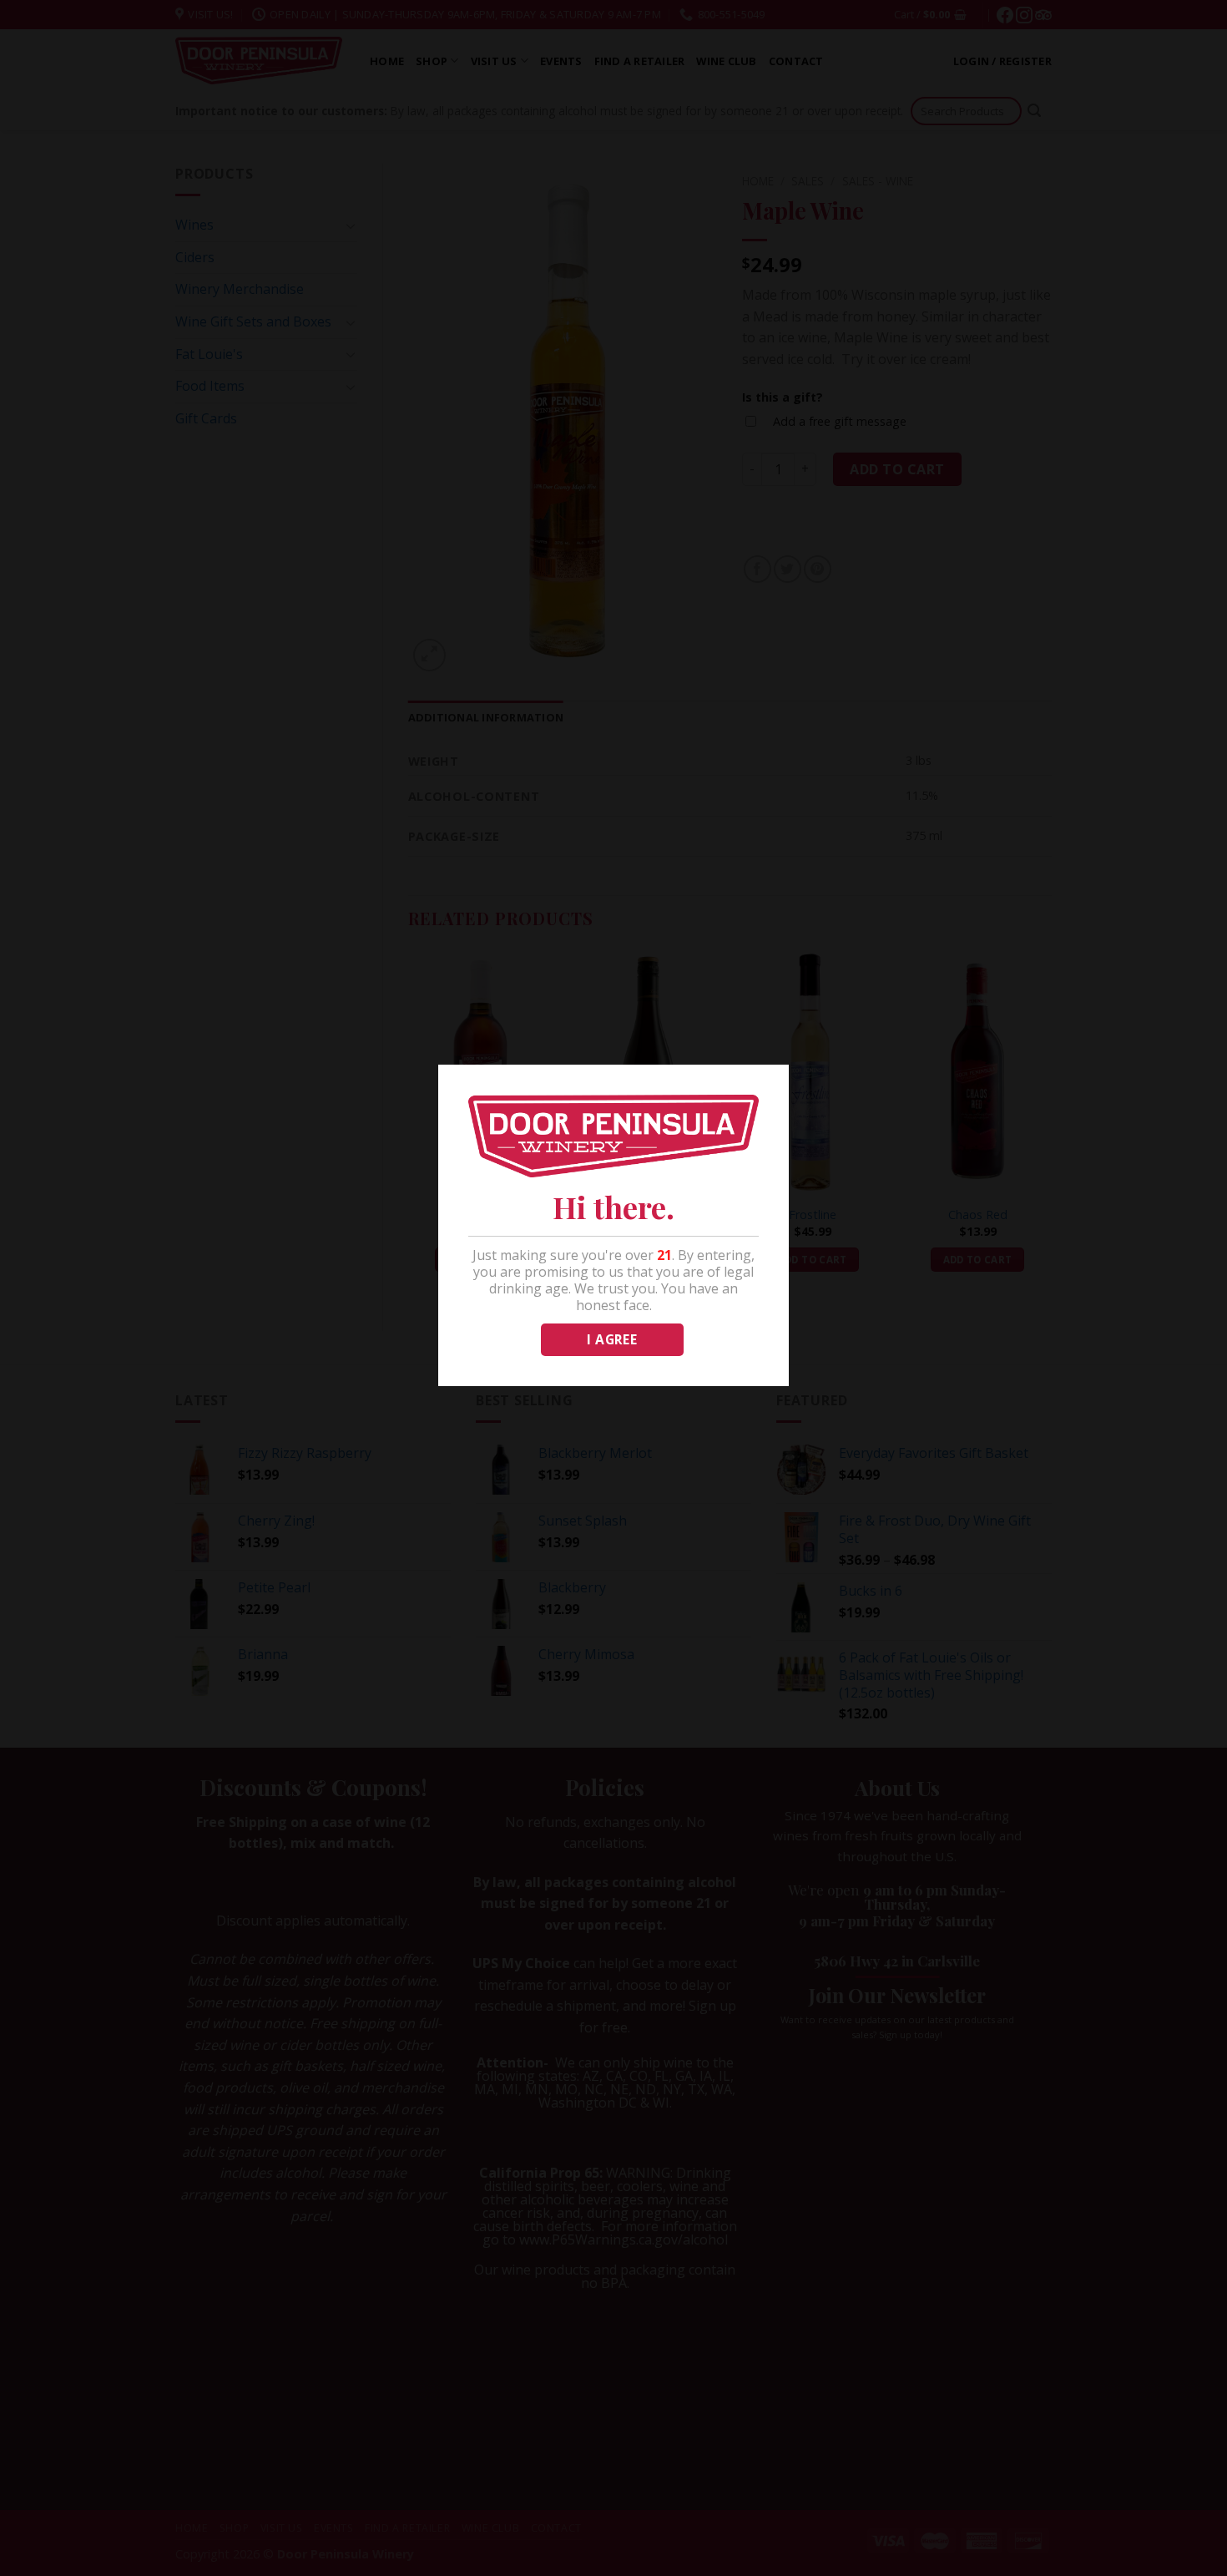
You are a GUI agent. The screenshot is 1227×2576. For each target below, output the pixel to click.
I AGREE (612, 1339)
